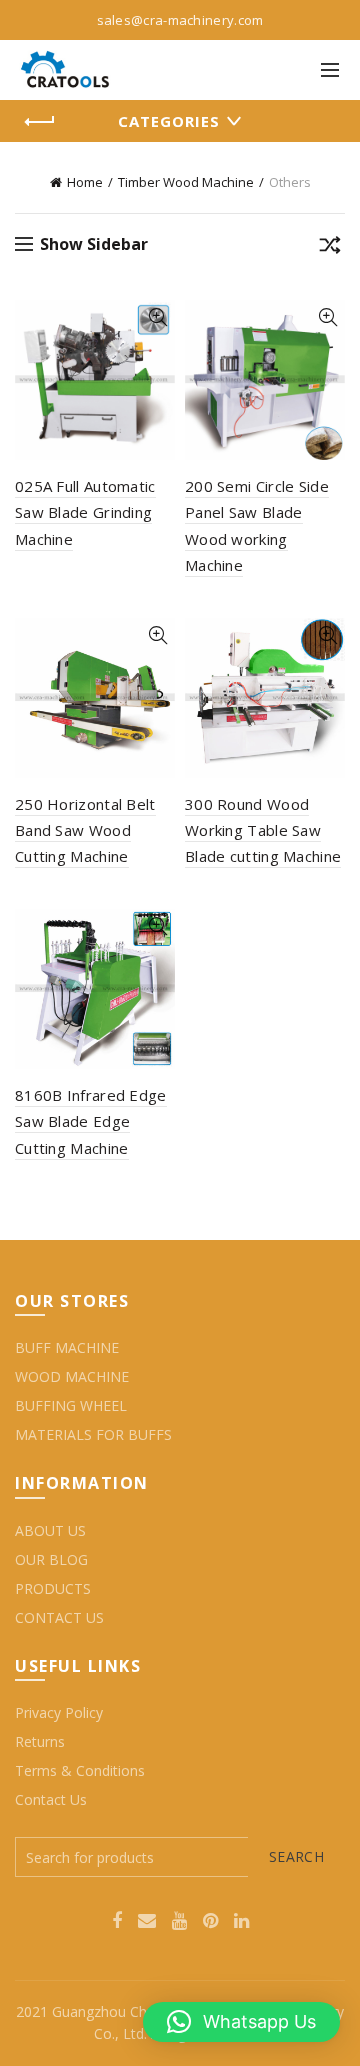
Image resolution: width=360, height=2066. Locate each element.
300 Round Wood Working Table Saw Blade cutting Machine (263, 830)
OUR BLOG (51, 1559)
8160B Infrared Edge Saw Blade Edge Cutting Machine (91, 1121)
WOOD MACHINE (72, 1376)
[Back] (40, 122)
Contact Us (51, 1799)
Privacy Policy (59, 1712)
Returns (40, 1741)
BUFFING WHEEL (71, 1405)
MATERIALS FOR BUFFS (93, 1434)
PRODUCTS (53, 1588)
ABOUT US (50, 1530)
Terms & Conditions (80, 1770)
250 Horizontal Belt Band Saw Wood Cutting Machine (85, 830)
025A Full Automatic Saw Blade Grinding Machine (85, 512)
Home (85, 182)
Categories (169, 121)
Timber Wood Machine (186, 182)
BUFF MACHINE (67, 1347)
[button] (241, 2022)
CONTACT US (59, 1617)
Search (296, 1856)
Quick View (157, 317)
